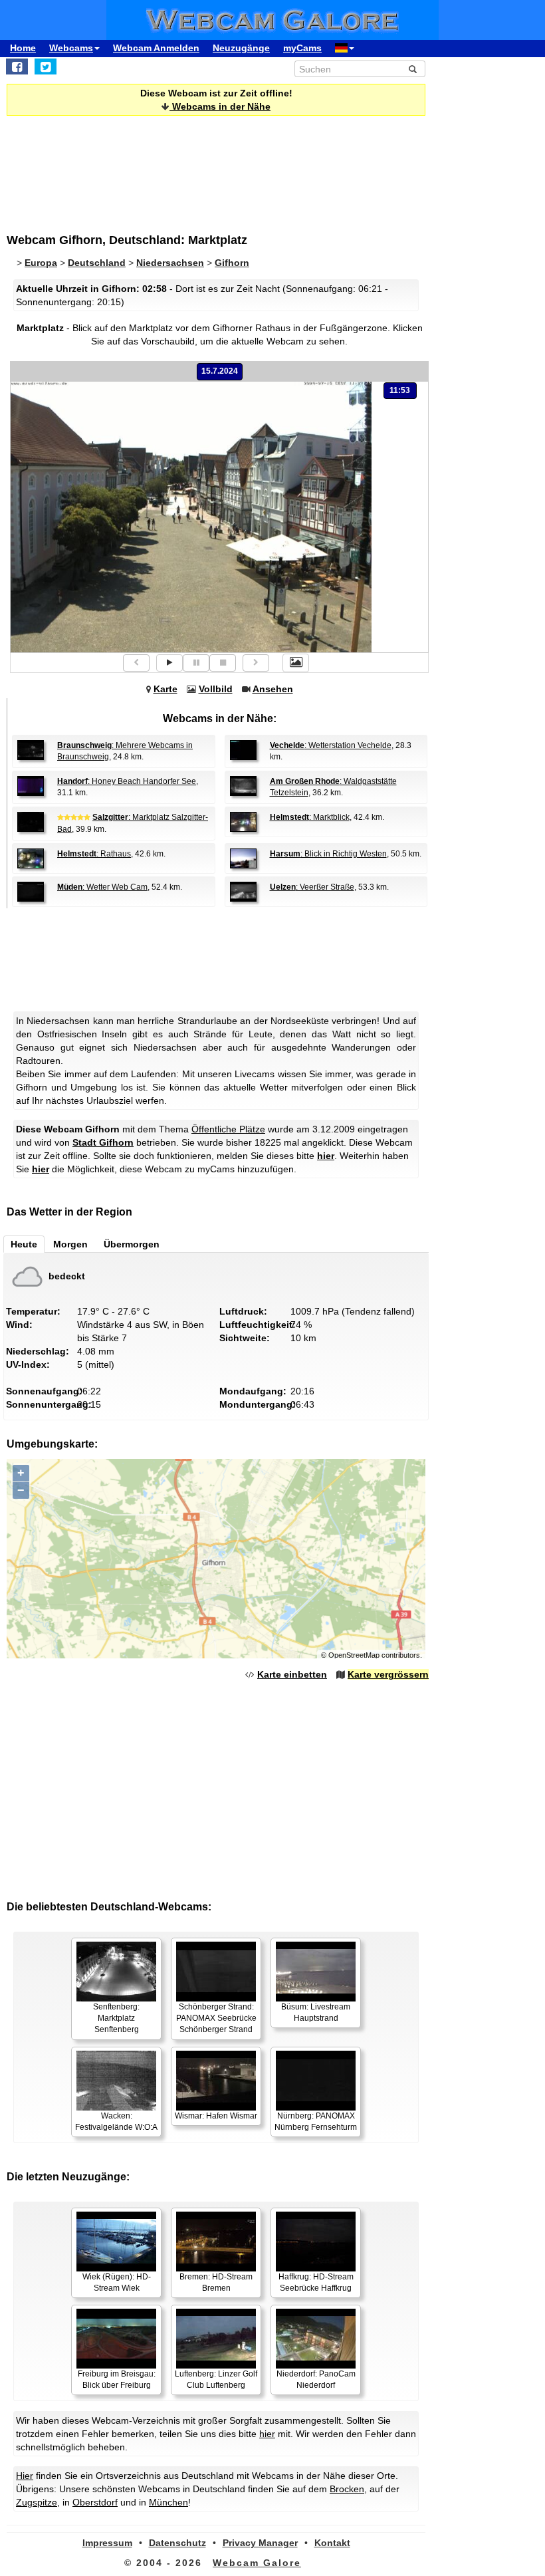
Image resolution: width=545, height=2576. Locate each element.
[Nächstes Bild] (256, 663)
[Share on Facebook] (17, 66)
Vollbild (216, 689)
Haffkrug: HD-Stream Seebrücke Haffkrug (316, 2282)
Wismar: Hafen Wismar (216, 2116)
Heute (24, 1244)
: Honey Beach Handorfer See (127, 781)
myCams (302, 48)
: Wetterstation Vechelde (331, 745)
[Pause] (196, 663)
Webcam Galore (257, 2563)
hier (326, 1156)
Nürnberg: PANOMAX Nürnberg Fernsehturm (316, 2122)
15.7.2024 (220, 371)
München (168, 2502)
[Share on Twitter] (46, 66)
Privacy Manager (260, 2543)
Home (23, 48)
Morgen (70, 1244)
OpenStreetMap (354, 1655)
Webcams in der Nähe (220, 106)
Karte (165, 689)
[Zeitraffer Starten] (169, 663)
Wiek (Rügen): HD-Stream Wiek (117, 2282)
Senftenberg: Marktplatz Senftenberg (116, 2018)
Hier (25, 2476)
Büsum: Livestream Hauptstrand (316, 2012)
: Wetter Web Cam (102, 887)
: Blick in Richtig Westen (328, 854)
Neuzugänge (241, 48)
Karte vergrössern (388, 1674)
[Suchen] (413, 69)
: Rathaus (94, 854)
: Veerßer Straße (312, 887)
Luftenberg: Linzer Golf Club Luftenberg (216, 2380)
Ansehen (273, 689)
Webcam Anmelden (156, 48)
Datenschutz (177, 2543)
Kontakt (332, 2543)
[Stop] (223, 663)
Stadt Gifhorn (103, 1142)
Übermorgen (132, 1244)
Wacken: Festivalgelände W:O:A (116, 2122)
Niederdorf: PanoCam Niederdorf (316, 2380)
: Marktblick (310, 817)
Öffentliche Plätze (228, 1129)
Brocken (347, 2489)
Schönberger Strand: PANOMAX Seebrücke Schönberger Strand (216, 2018)
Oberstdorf (95, 2502)
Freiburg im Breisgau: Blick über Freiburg (117, 2380)
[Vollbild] (296, 663)
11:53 (400, 390)
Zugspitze (37, 2502)
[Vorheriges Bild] (136, 663)
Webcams (71, 48)
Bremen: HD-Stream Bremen (216, 2282)
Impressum (107, 2543)
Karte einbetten (292, 1674)
